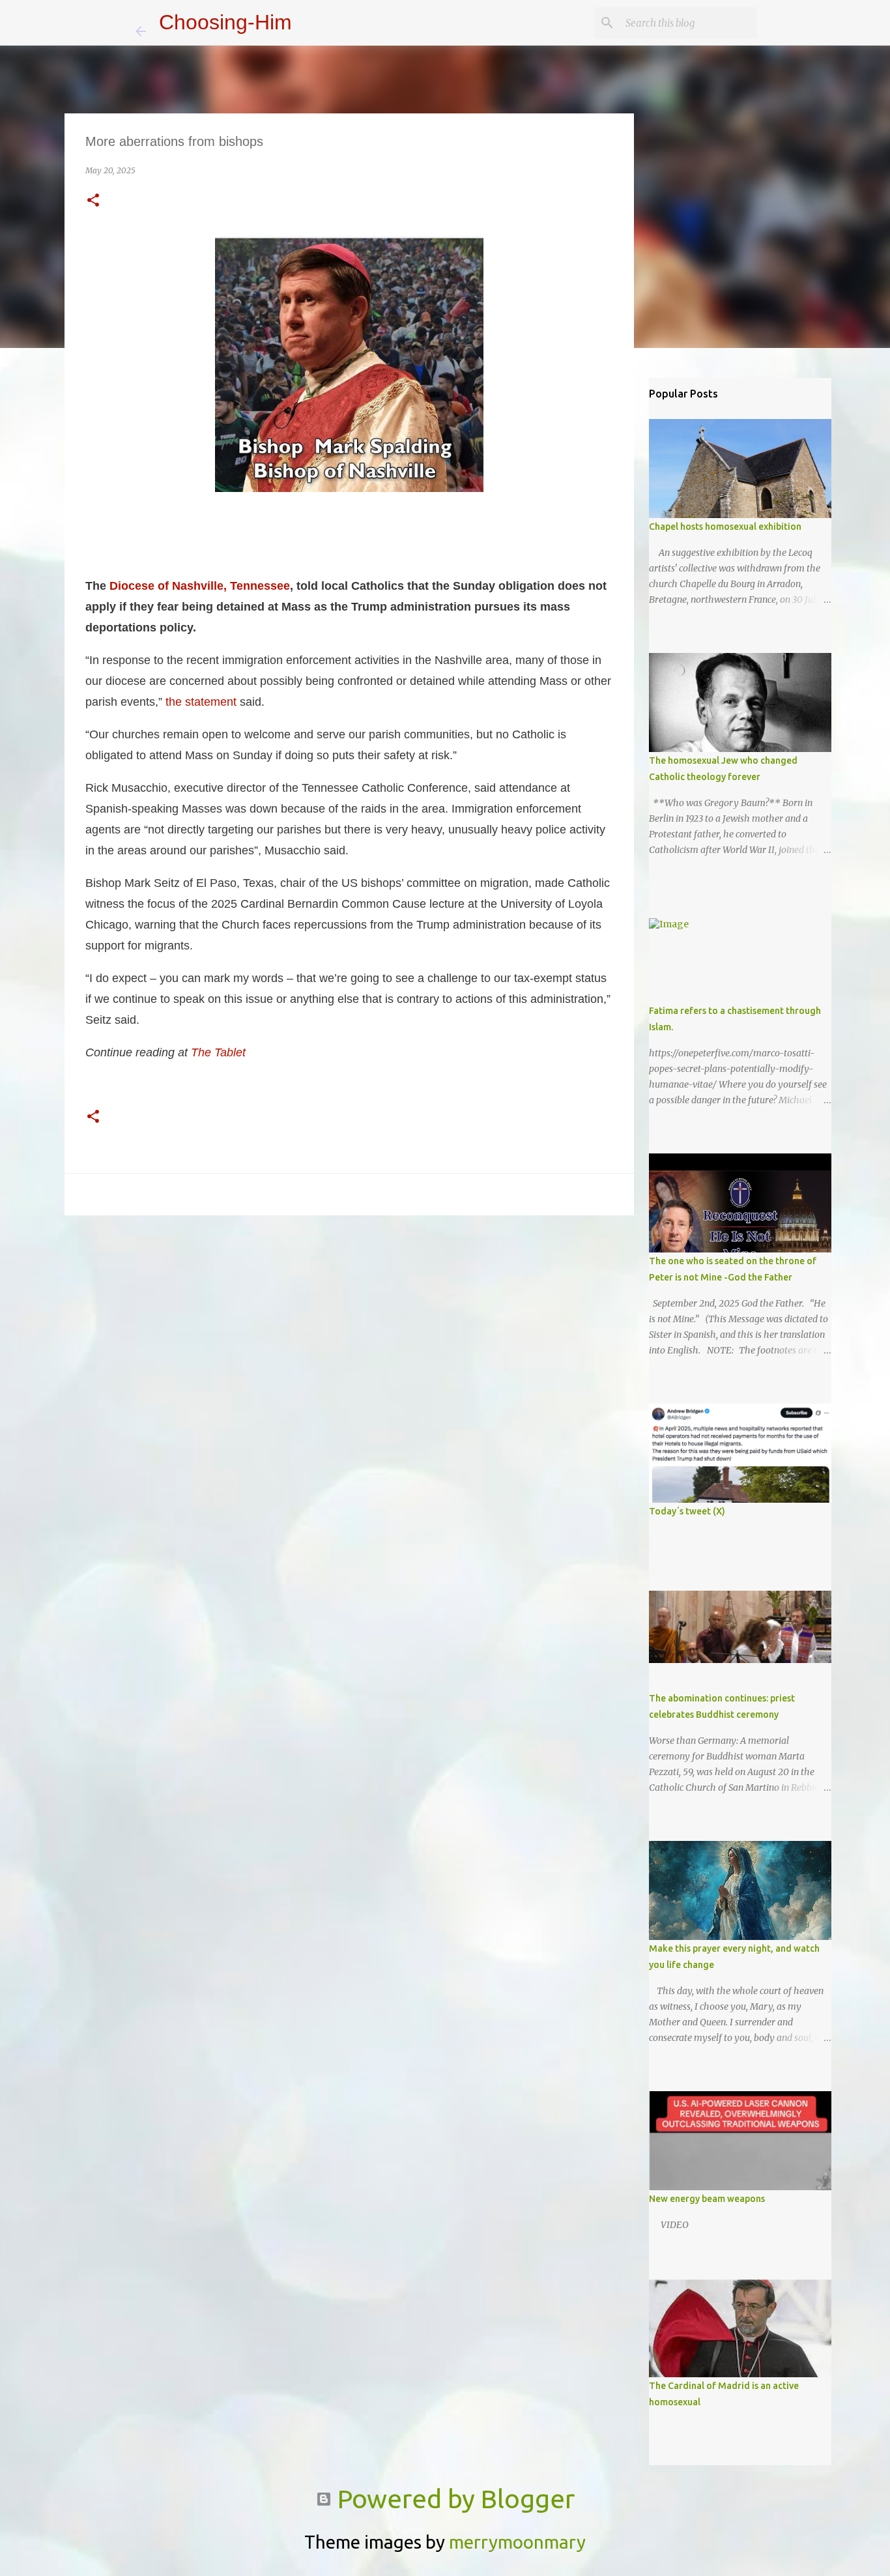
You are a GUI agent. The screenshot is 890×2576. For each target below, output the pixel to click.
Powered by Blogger (453, 2499)
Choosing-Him (225, 22)
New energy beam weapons (707, 2199)
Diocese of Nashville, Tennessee (200, 586)
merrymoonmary (517, 2542)
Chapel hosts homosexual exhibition (725, 527)
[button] (93, 201)
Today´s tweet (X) (687, 1511)
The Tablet (218, 1052)
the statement (201, 702)
